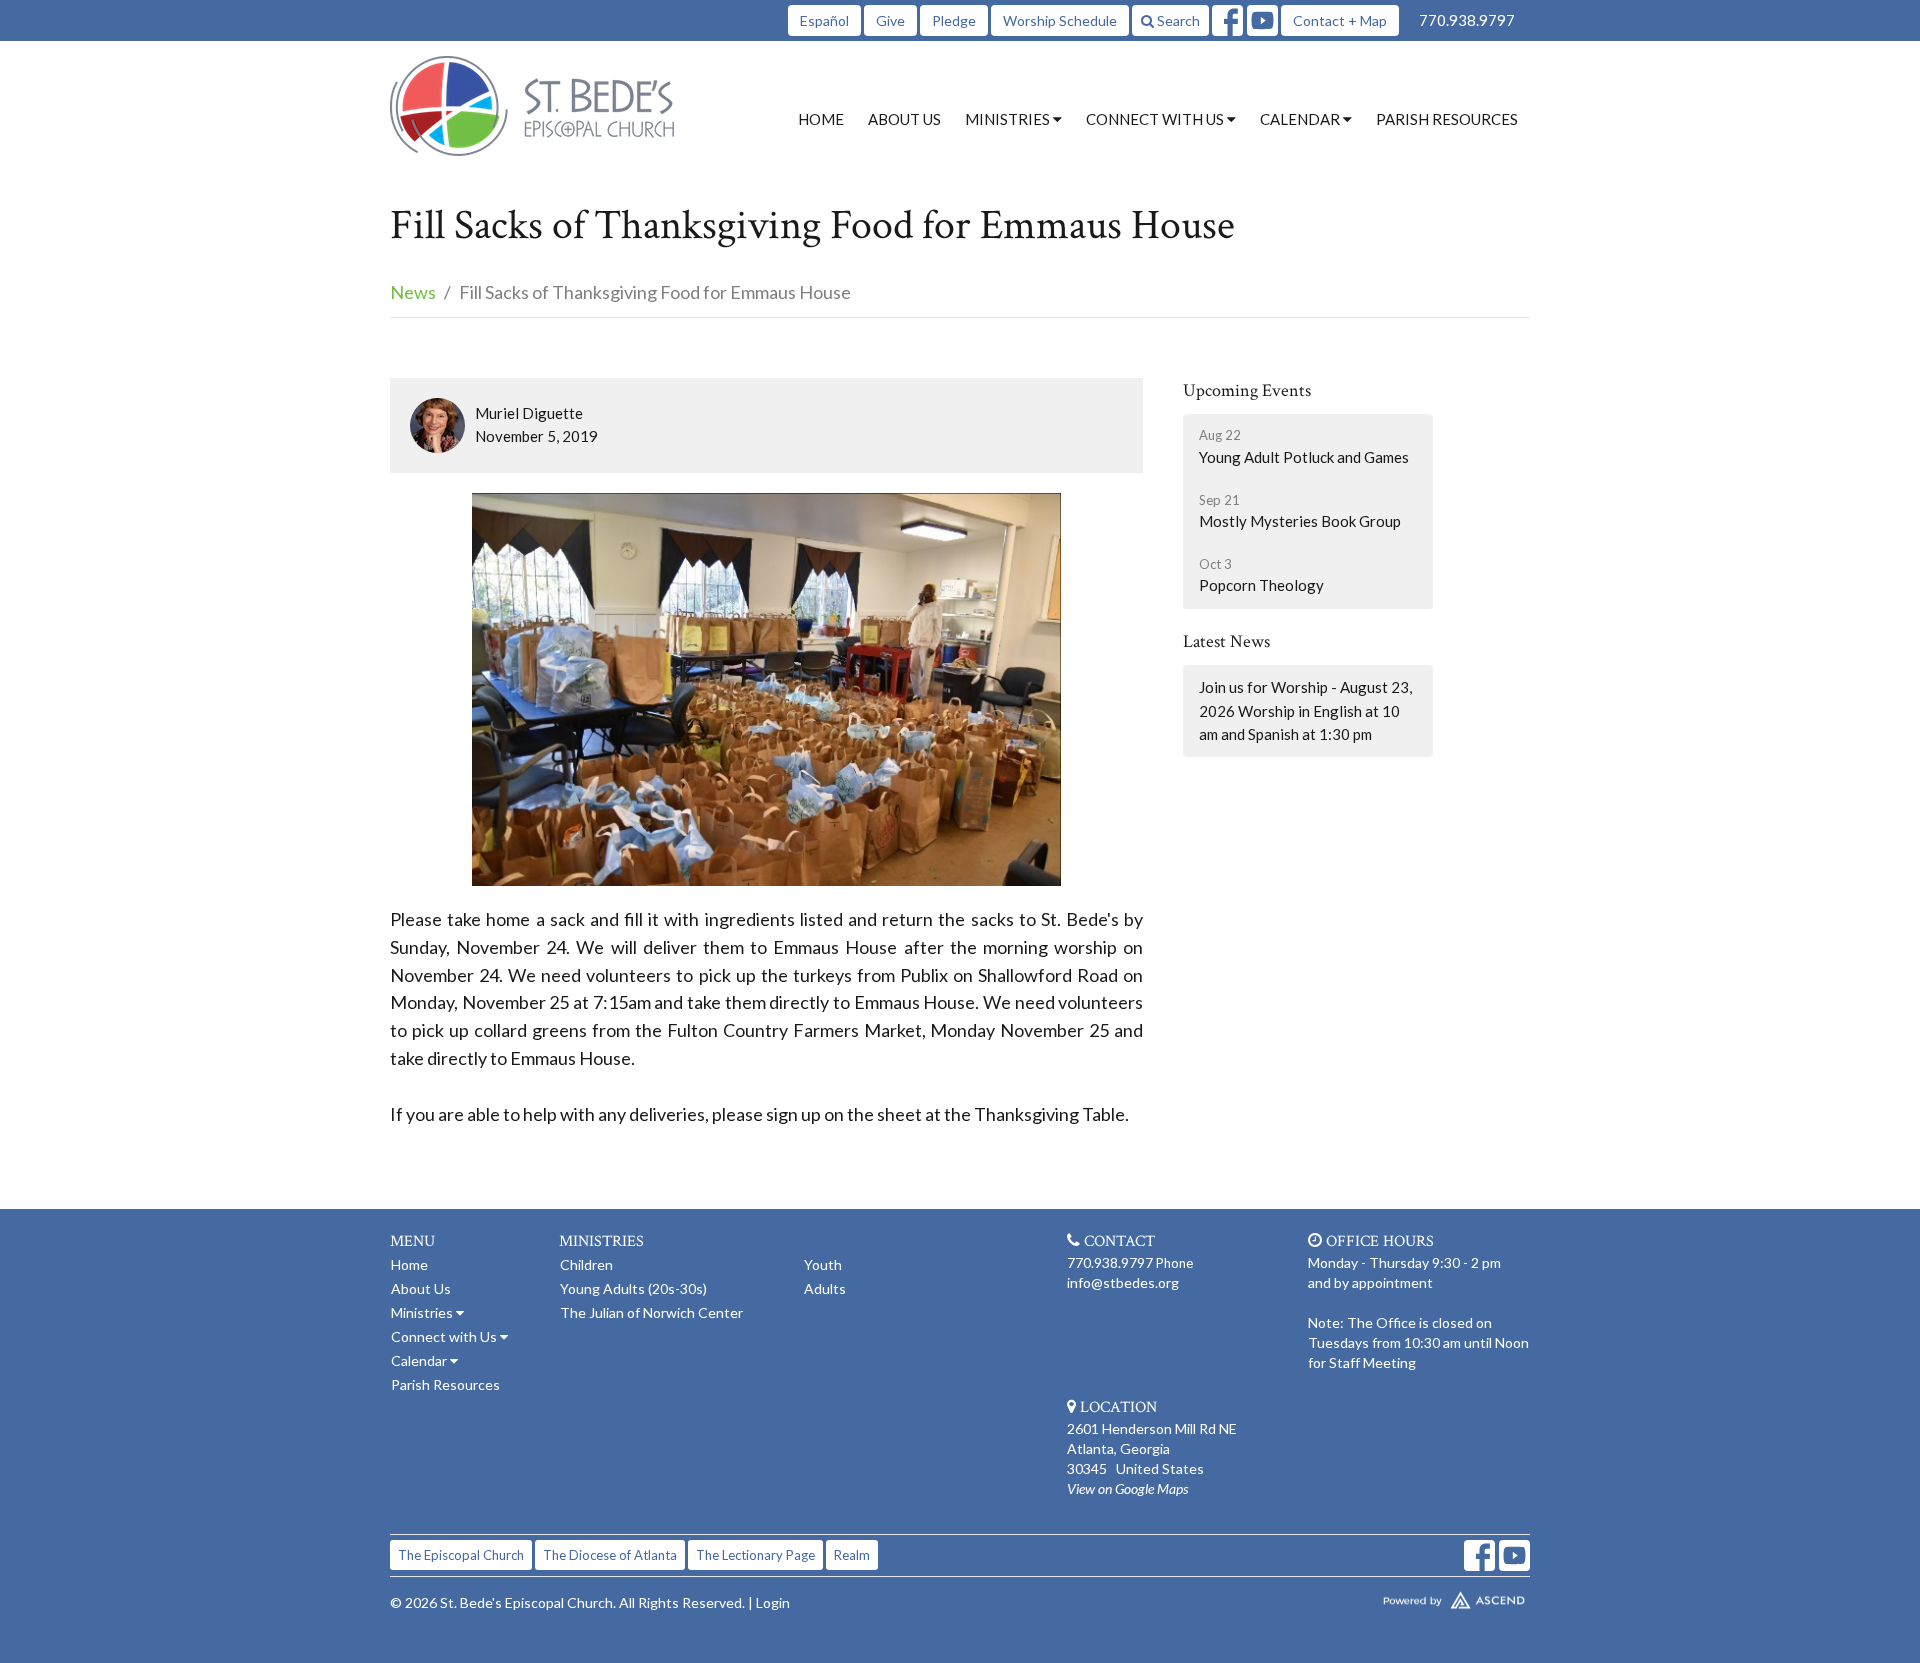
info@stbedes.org (1123, 1282)
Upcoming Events (1247, 390)
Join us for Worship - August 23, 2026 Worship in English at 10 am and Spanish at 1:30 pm (1305, 710)
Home (821, 119)
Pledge (954, 20)
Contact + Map (1340, 20)
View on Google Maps (1127, 1488)
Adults (825, 1288)
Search (1177, 20)
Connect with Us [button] (1156, 119)
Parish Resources (1447, 119)
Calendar (420, 1360)
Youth (823, 1264)
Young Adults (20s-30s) (633, 1288)
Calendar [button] (1301, 119)
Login (773, 1602)
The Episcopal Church (461, 1555)
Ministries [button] (1009, 119)
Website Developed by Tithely (1395, 1596)
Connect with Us (445, 1336)
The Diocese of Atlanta (610, 1555)
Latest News (1226, 641)
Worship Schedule (1060, 20)
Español (824, 20)
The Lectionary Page (755, 1555)
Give (890, 20)
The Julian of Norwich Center (651, 1312)
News (413, 292)
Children (586, 1264)
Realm (852, 1555)
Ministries (423, 1312)
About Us (904, 119)
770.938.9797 (1467, 20)
